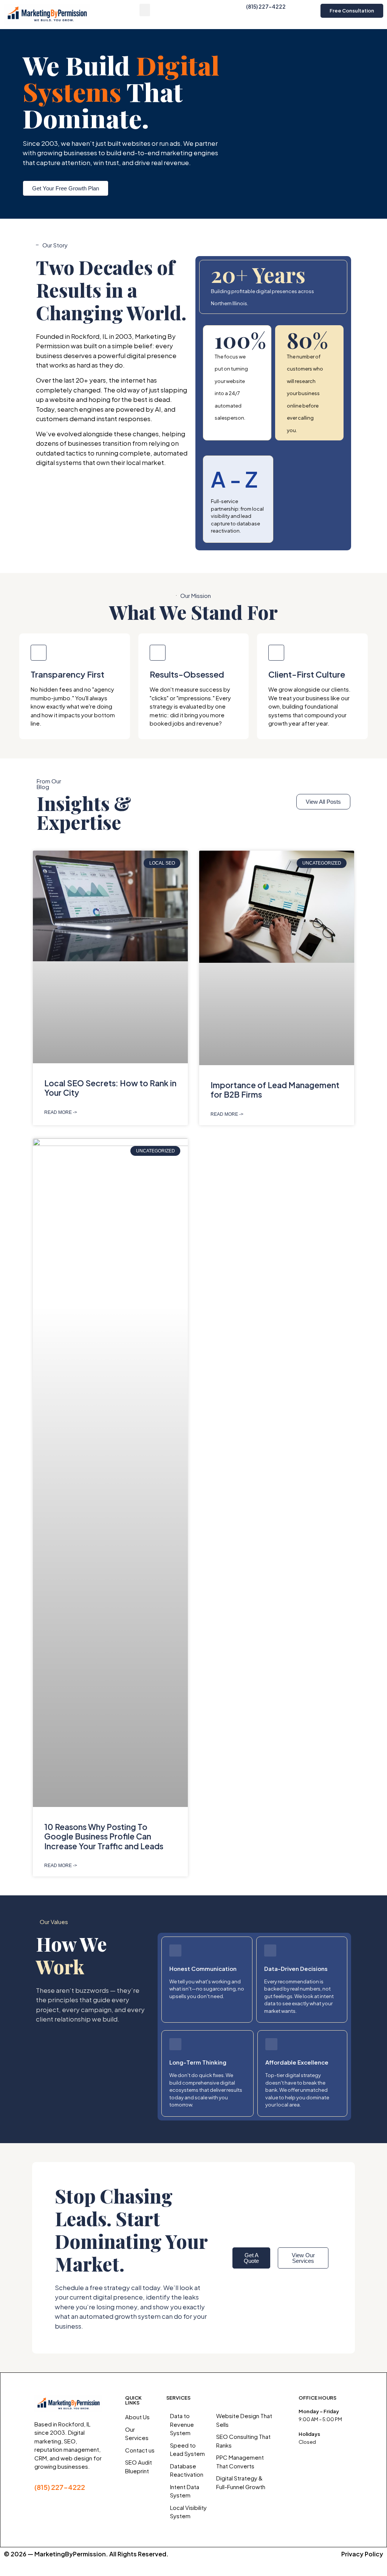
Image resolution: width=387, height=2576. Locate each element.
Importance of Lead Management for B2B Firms (275, 1090)
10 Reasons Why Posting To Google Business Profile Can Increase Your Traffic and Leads (104, 1836)
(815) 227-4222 (266, 6)
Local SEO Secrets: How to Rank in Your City (110, 1088)
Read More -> (61, 1112)
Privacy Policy (362, 2554)
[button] (145, 10)
